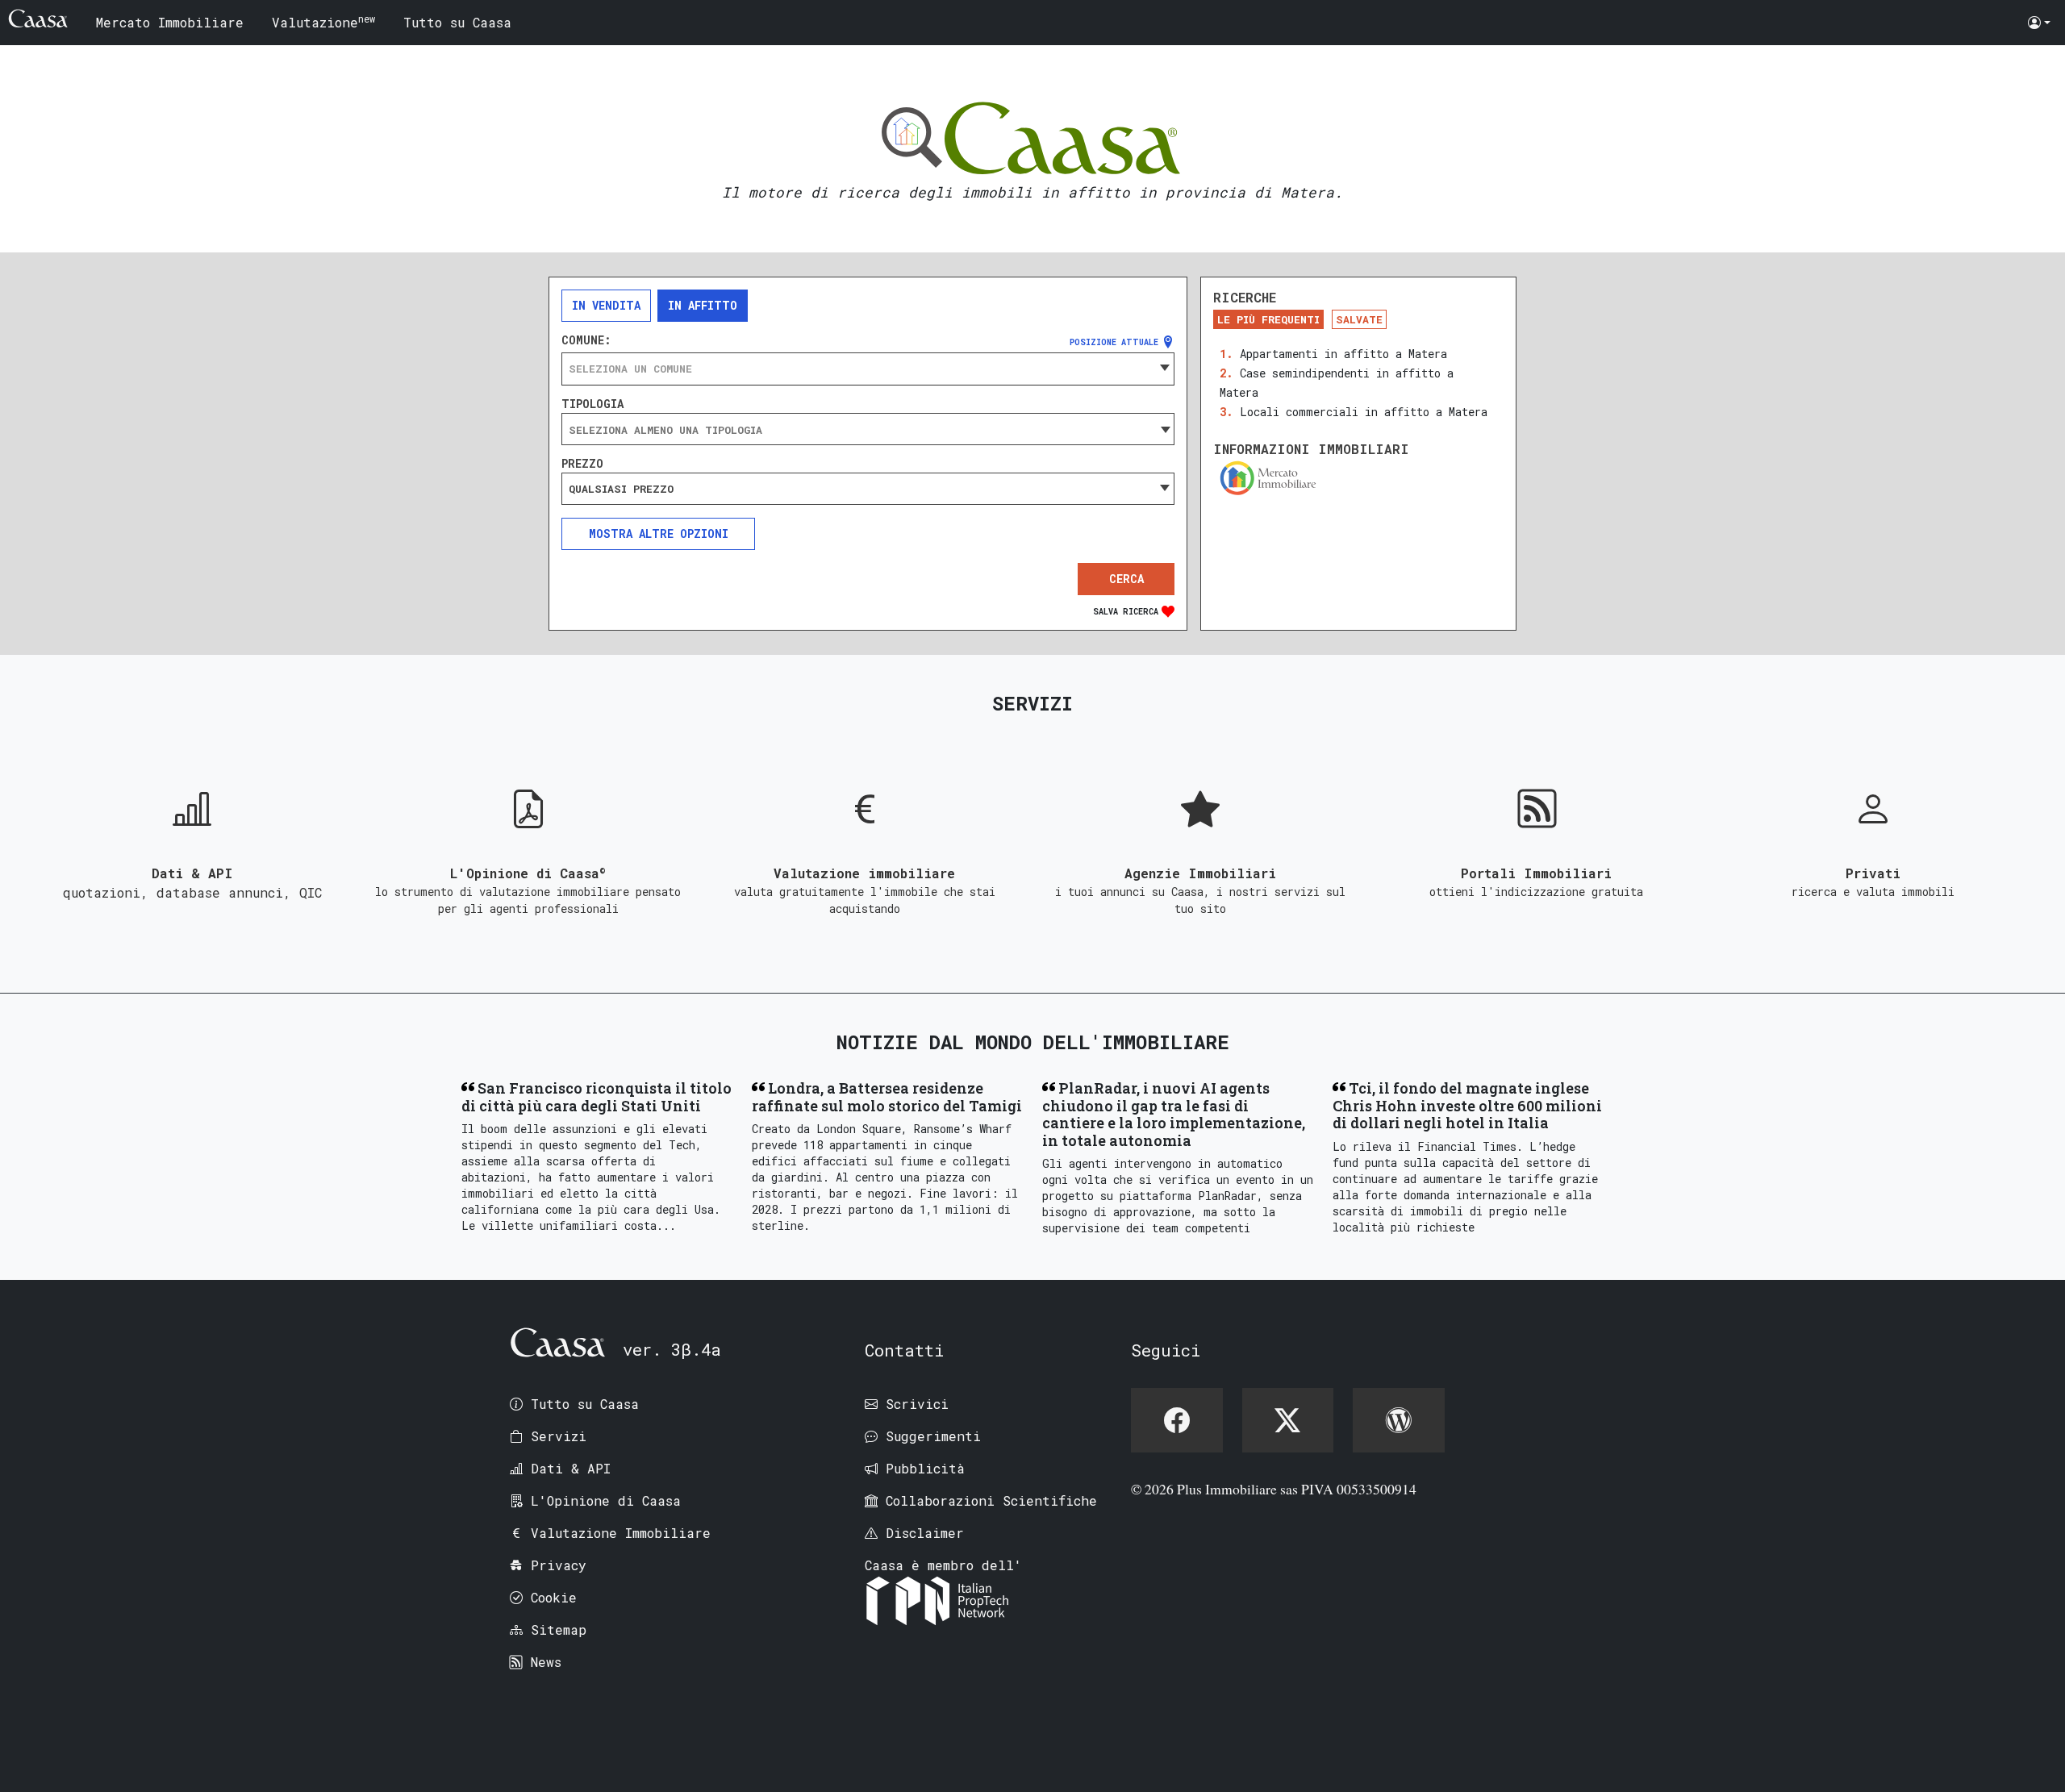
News (546, 1662)
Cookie (554, 1597)
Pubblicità (925, 1468)
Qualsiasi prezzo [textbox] (621, 489)
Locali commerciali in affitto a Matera (1364, 412)
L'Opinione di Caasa (606, 1500)
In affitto (703, 305)
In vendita (606, 305)
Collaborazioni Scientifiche (991, 1500)
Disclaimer (925, 1533)
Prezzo (582, 464)
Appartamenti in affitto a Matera (1343, 354)
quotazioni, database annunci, (181, 892)
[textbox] (868, 369)
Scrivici (917, 1404)
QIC (311, 892)
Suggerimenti (933, 1436)
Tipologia (592, 404)
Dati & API (571, 1468)
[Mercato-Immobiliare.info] (1358, 478)
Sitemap (559, 1629)
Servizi (559, 1436)
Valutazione (323, 21)
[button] (2039, 23)
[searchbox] (868, 430)
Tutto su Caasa (457, 22)
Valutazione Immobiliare (621, 1533)
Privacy (559, 1565)
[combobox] (868, 369)
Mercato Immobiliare (170, 22)
